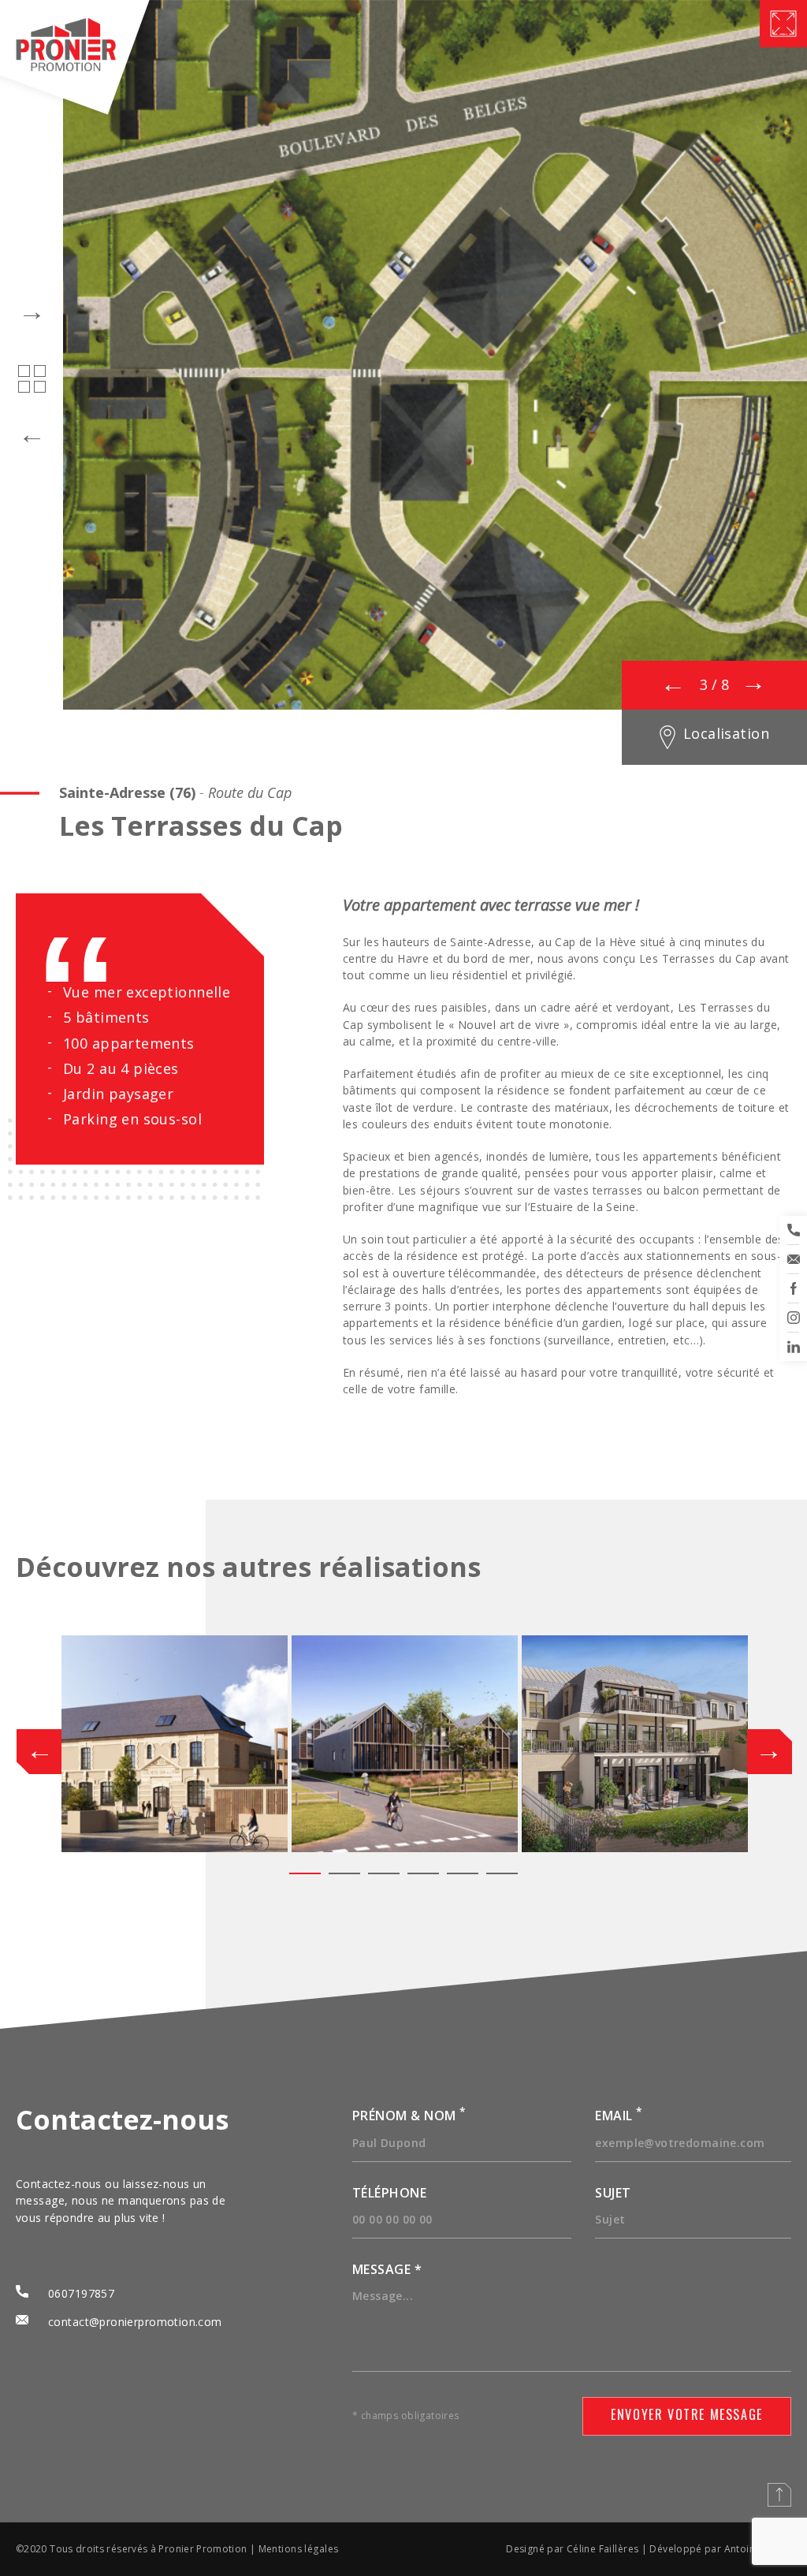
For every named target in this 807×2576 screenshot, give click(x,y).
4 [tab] (423, 1873)
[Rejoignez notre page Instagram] (793, 1318)
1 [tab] (305, 1873)
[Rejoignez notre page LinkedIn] (793, 1347)
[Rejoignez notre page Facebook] (793, 1288)
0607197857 (81, 2293)
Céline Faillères (603, 2549)
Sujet (613, 2193)
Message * (387, 2269)
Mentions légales (299, 2549)
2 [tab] (344, 1873)
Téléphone (389, 2193)
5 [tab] (463, 1873)
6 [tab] (502, 1873)
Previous (48, 1745)
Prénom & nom (409, 2116)
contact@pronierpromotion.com (135, 2322)
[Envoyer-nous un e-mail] (793, 1259)
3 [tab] (384, 1873)
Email (619, 2116)
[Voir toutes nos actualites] (32, 379)
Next (759, 1745)
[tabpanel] (175, 1744)
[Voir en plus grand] (783, 24)
